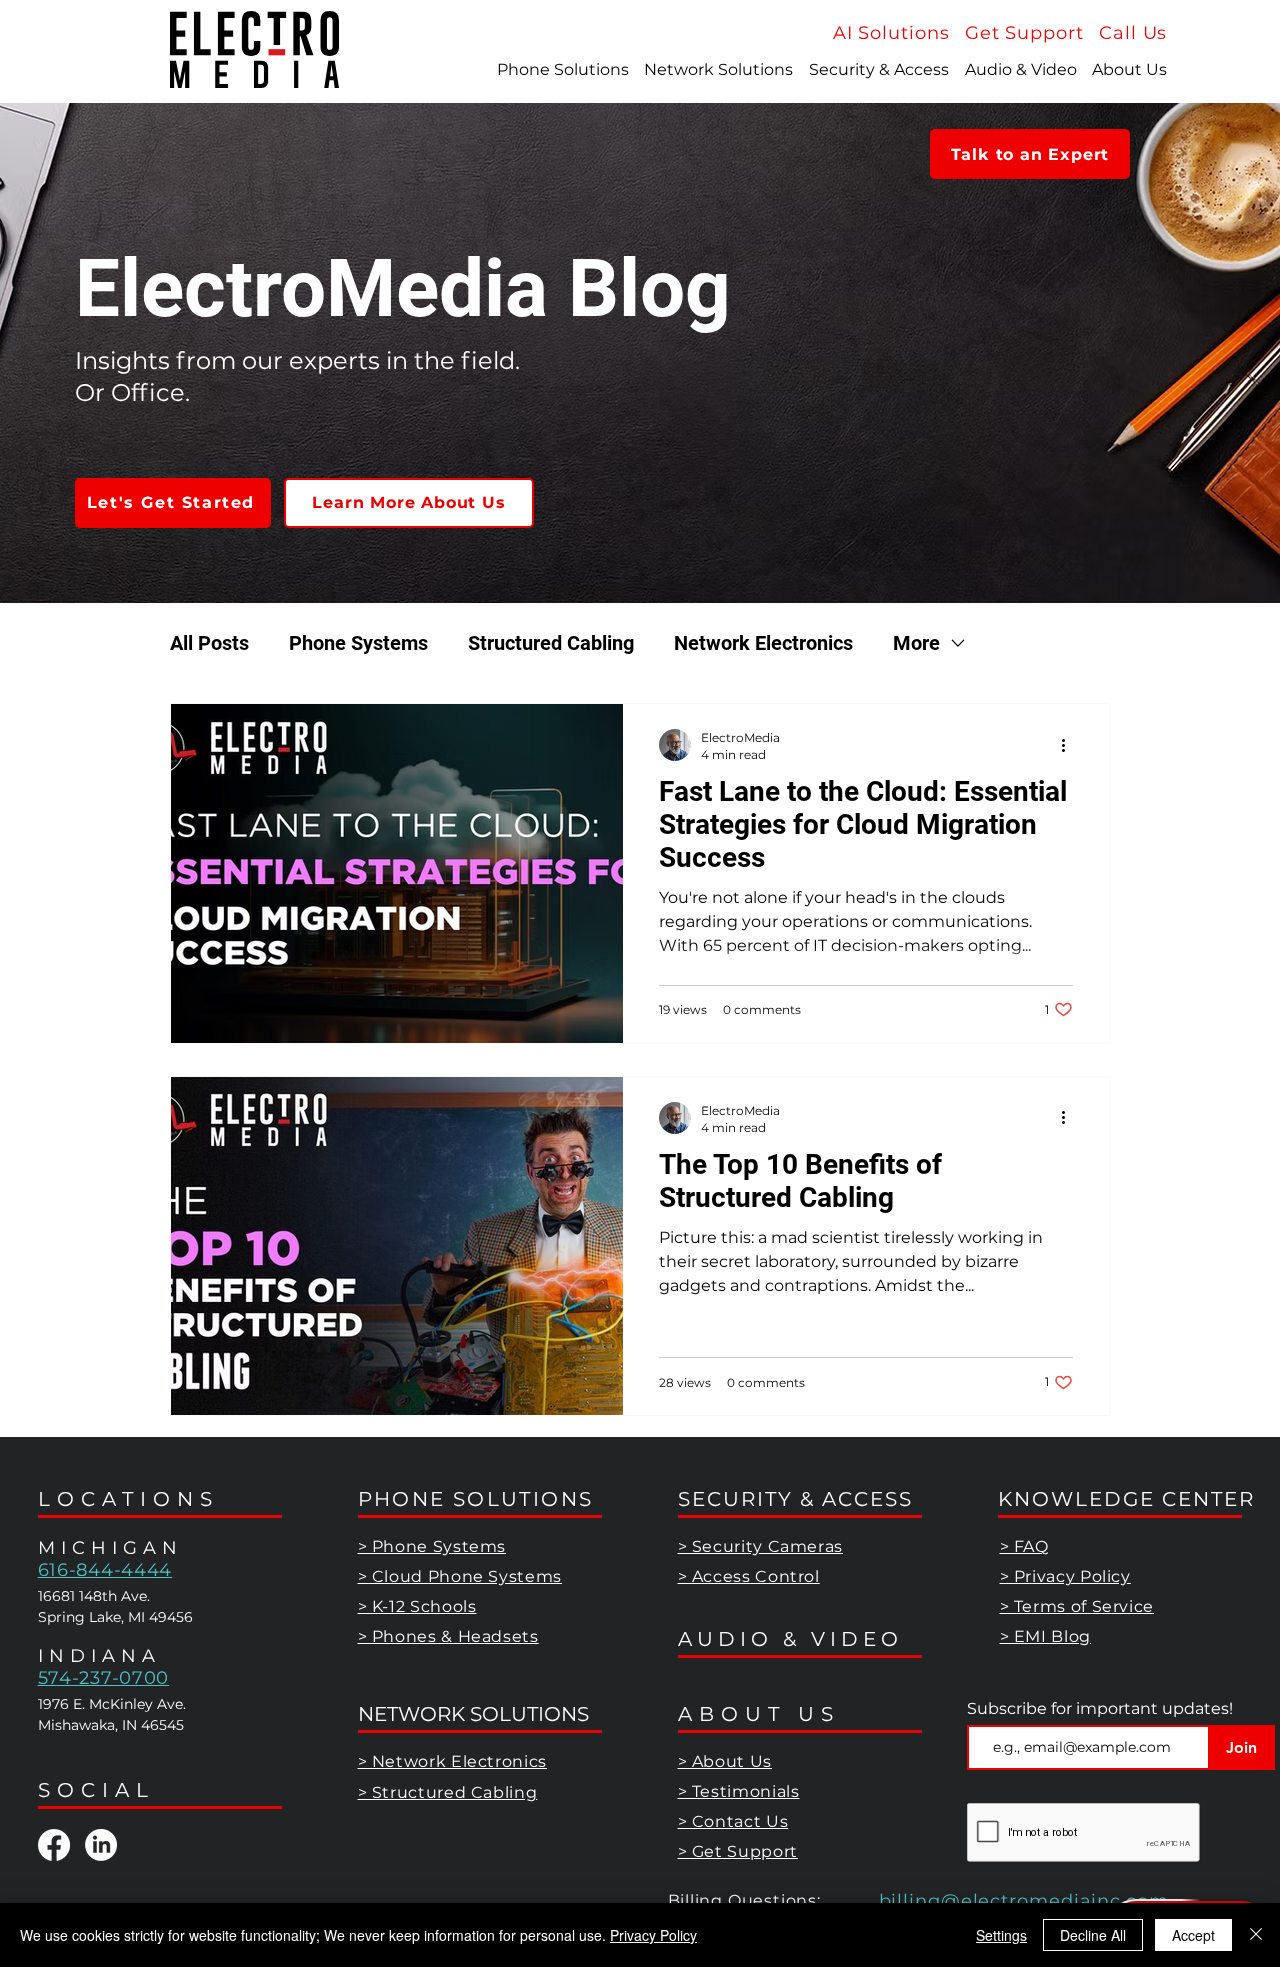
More (916, 643)
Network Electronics (763, 643)
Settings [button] (1001, 1935)
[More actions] (1070, 745)
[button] (1133, 33)
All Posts (209, 643)
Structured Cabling (551, 643)
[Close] (1256, 1935)
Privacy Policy (653, 1935)
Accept (1193, 1935)
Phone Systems (358, 643)
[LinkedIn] (101, 1845)
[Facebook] (54, 1845)
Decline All (1093, 1935)
